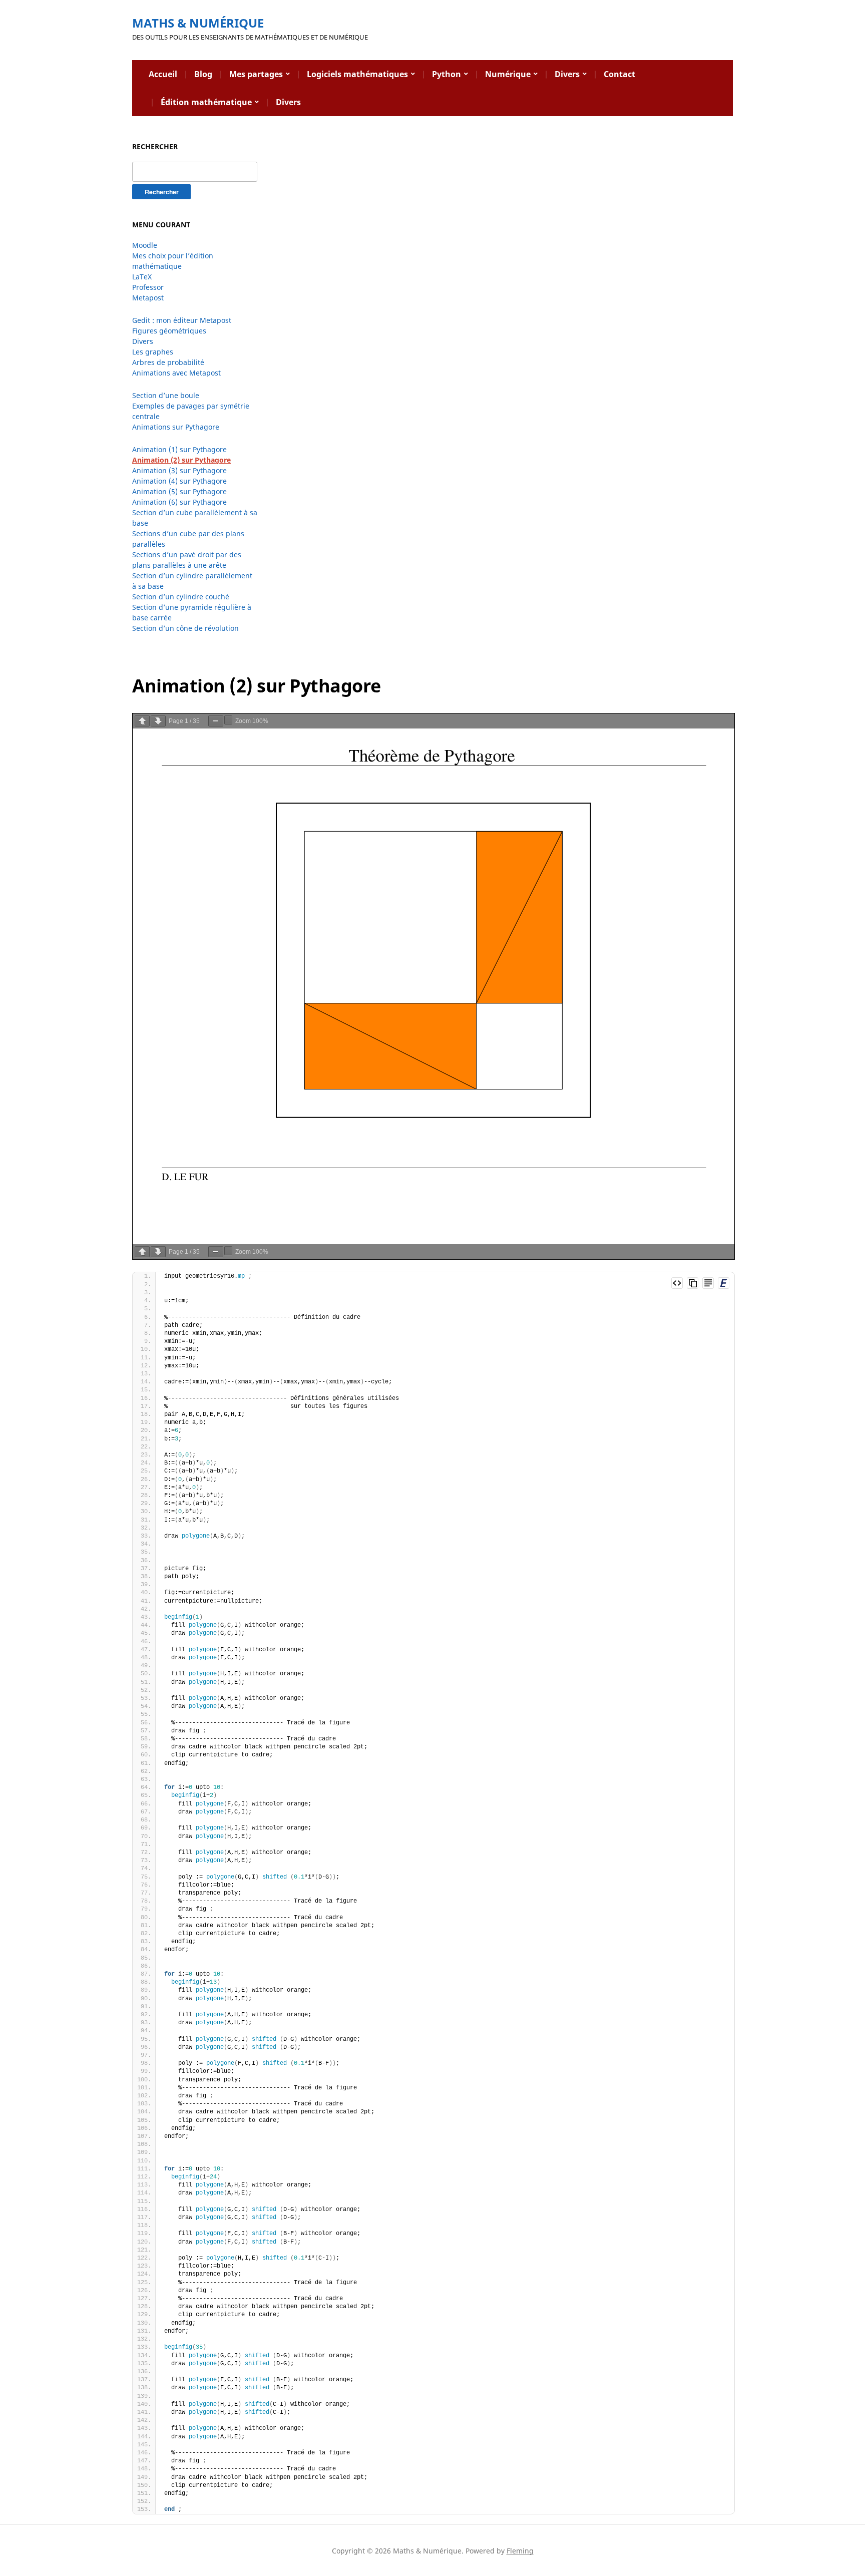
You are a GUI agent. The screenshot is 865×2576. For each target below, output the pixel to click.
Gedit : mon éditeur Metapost (182, 320)
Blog (203, 74)
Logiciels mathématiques (357, 74)
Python (447, 74)
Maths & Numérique (198, 23)
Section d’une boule (166, 395)
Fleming (520, 2551)
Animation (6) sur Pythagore (179, 502)
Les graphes (153, 352)
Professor (148, 287)
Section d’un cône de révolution (185, 628)
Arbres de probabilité (168, 362)
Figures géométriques (169, 331)
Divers (567, 74)
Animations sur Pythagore (176, 427)
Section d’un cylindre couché (181, 597)
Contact (619, 74)
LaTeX (142, 277)
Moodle (145, 245)
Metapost (148, 298)
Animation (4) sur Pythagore (179, 481)
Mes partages (256, 74)
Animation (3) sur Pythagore (179, 470)
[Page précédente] (142, 721)
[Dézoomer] (216, 721)
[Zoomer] (228, 720)
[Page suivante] (158, 721)
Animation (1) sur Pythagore (179, 449)
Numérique (508, 74)
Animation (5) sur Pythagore (179, 491)
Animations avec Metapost (176, 373)
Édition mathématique (206, 102)
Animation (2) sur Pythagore (181, 460)
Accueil (163, 74)
